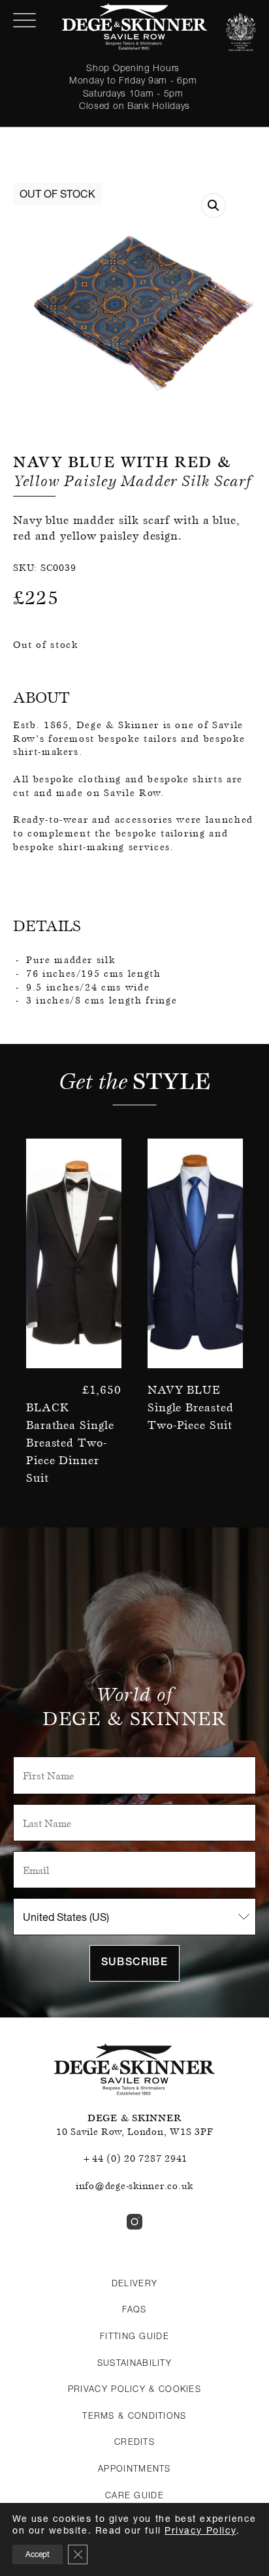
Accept (38, 2554)
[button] (214, 206)
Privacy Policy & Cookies (134, 2389)
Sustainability (134, 2363)
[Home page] (134, 26)
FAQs (134, 2309)
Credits (134, 2442)
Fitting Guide (134, 2336)
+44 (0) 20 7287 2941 (134, 2158)
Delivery (134, 2283)
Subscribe (134, 1963)
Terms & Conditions (134, 2415)
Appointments (134, 2468)
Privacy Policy (200, 2530)
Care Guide (134, 2495)
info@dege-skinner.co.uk (134, 2186)
